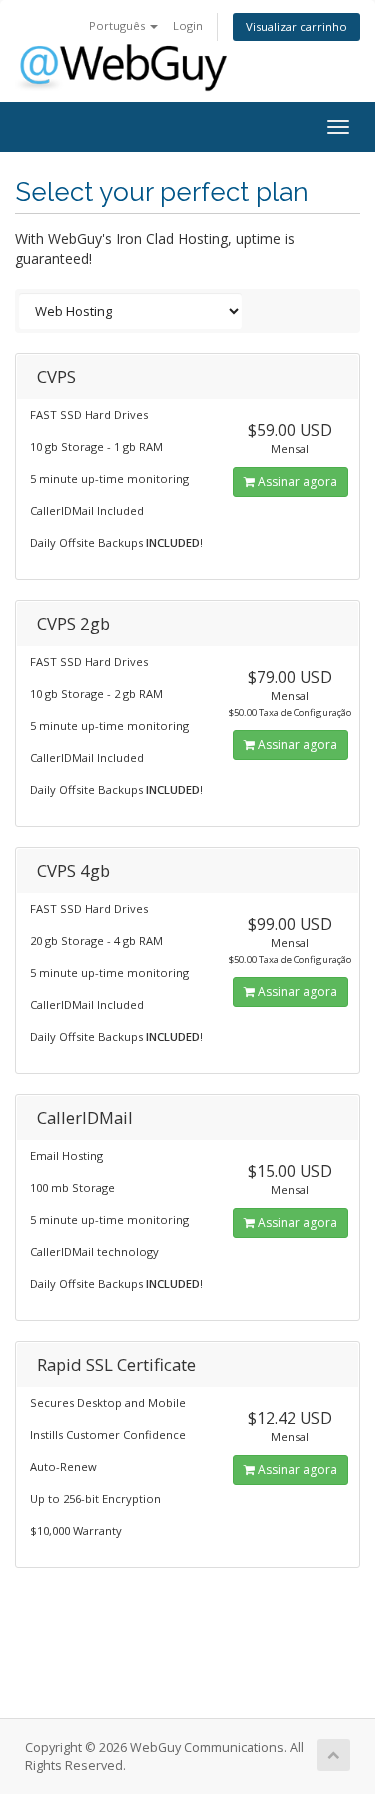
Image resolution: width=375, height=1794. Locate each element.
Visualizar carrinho (296, 26)
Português (118, 25)
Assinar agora (296, 481)
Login (188, 25)
